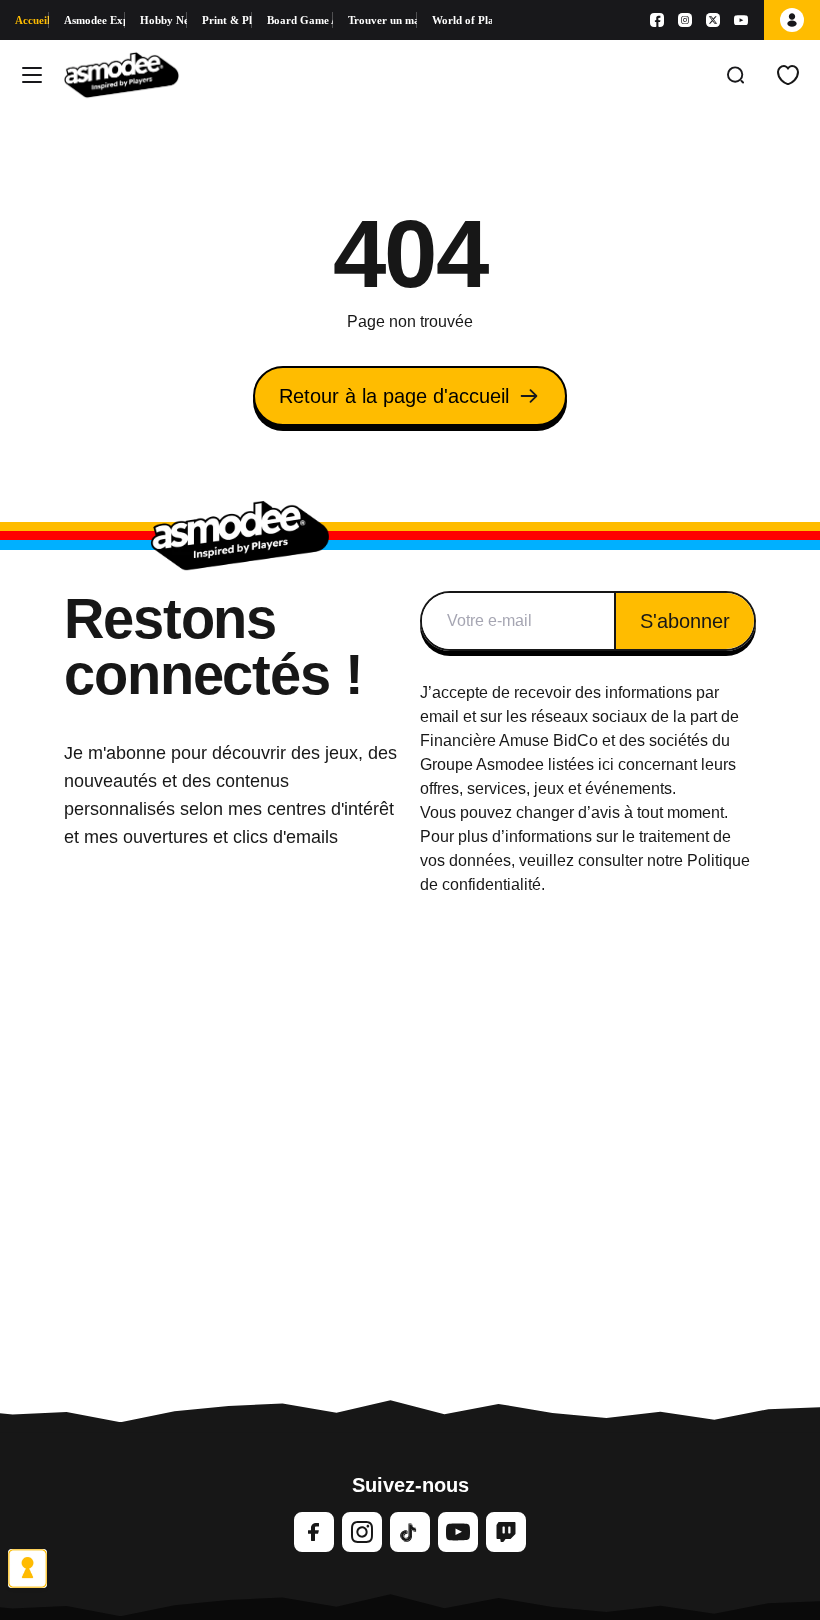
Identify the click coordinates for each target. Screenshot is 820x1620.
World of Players (462, 20)
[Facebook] (657, 20)
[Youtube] (741, 20)
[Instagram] (685, 20)
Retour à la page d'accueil (394, 396)
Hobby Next (164, 20)
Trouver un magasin (382, 20)
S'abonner (685, 621)
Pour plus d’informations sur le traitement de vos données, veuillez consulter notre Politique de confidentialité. (585, 860)
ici (606, 764)
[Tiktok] (410, 1532)
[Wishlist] (788, 75)
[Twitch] (506, 1532)
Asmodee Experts (94, 20)
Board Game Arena (300, 20)
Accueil (32, 20)
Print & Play (226, 20)
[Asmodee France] (121, 75)
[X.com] (713, 20)
